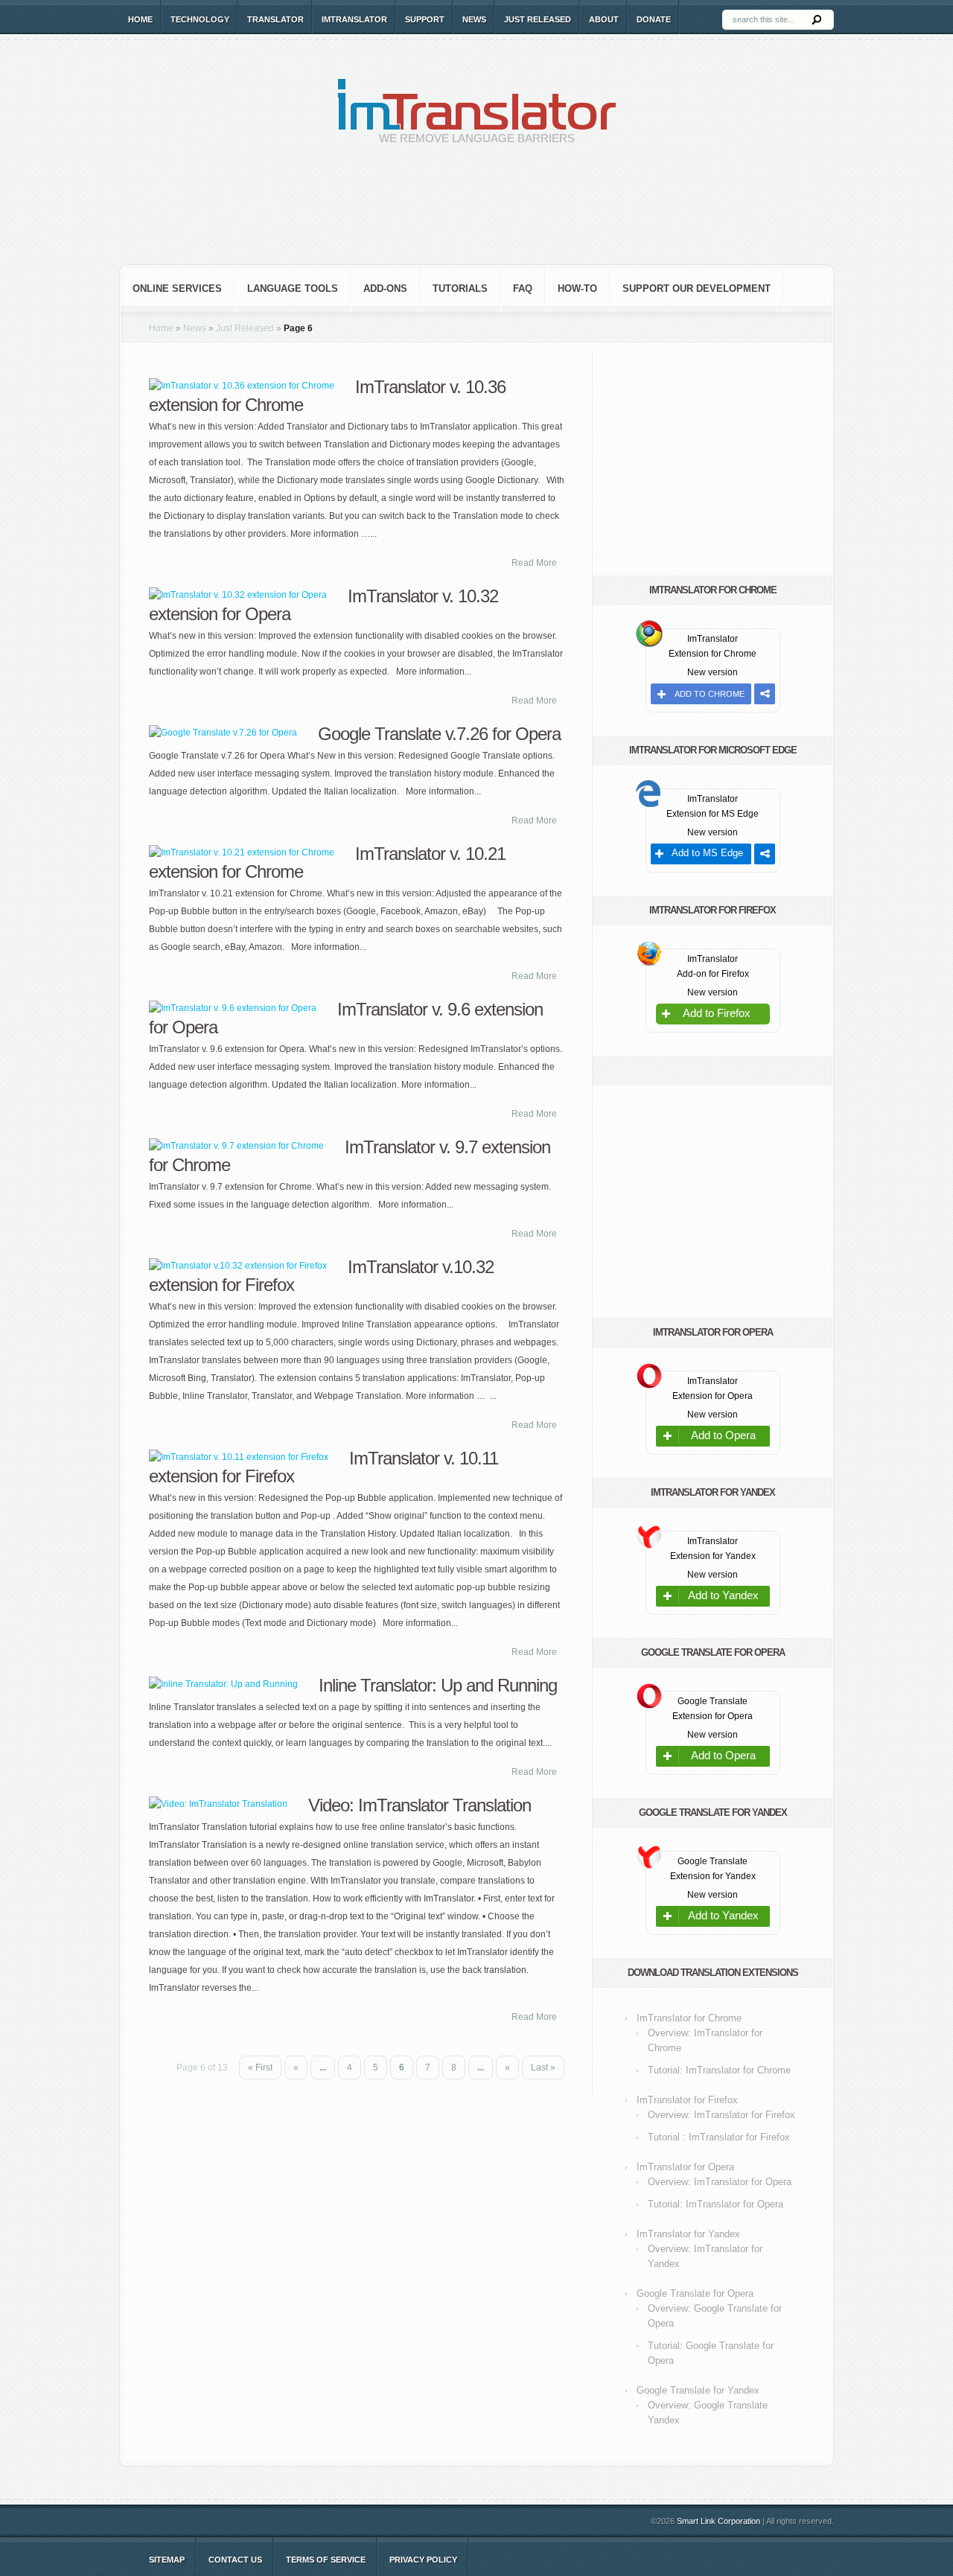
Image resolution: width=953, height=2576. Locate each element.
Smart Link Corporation (718, 2521)
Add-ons (385, 288)
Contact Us (235, 2560)
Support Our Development (697, 288)
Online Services (177, 288)
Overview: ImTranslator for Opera (720, 2182)
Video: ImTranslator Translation (420, 1805)
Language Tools (293, 288)
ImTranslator (354, 19)
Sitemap (167, 2560)
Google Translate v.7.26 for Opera (439, 734)
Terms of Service (326, 2560)
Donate (654, 19)
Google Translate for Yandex (698, 2390)
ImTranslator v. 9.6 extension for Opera (346, 1018)
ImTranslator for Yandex (688, 2234)
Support (425, 19)
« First (260, 2068)
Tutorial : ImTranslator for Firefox (719, 2137)
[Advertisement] (476, 216)
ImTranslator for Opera (685, 2167)
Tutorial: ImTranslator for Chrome (719, 2070)
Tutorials (460, 288)
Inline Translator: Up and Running (438, 1685)
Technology (200, 19)
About (604, 19)
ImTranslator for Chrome (689, 2018)
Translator (275, 19)
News (474, 19)
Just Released (538, 19)
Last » (543, 2068)
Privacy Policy (423, 2560)
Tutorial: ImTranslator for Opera (715, 2204)
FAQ (523, 288)
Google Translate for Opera (695, 2293)
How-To (577, 288)
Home (140, 19)
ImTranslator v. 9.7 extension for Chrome (350, 1156)
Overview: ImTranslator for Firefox (721, 2115)
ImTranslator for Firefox (687, 2100)
